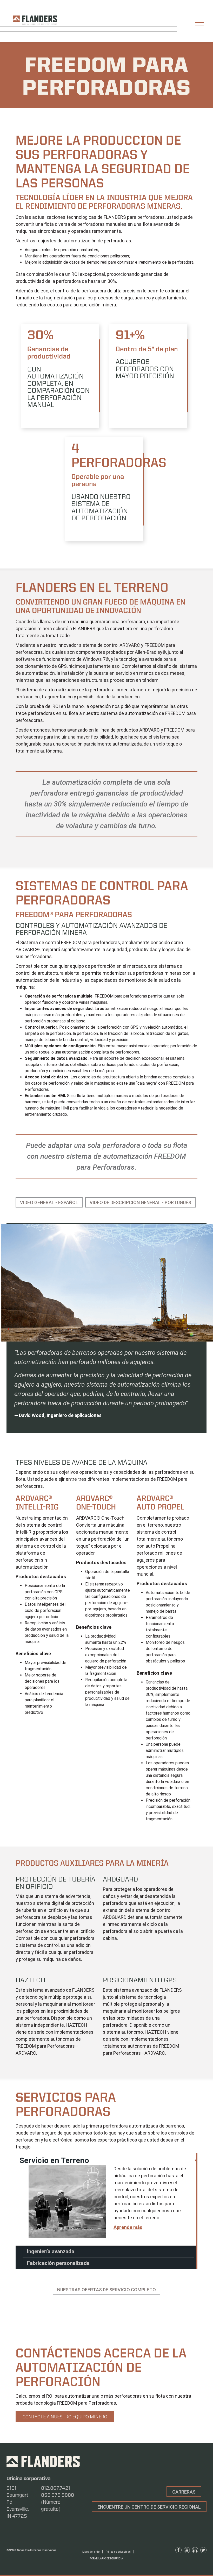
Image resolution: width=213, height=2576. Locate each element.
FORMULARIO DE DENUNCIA (106, 2559)
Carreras (184, 2492)
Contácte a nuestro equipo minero (65, 2417)
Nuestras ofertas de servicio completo (106, 2290)
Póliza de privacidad (118, 2552)
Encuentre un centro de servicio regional (149, 2507)
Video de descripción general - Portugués (140, 1202)
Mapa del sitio (91, 2552)
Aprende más (128, 2227)
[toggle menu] (200, 23)
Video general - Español (49, 1202)
